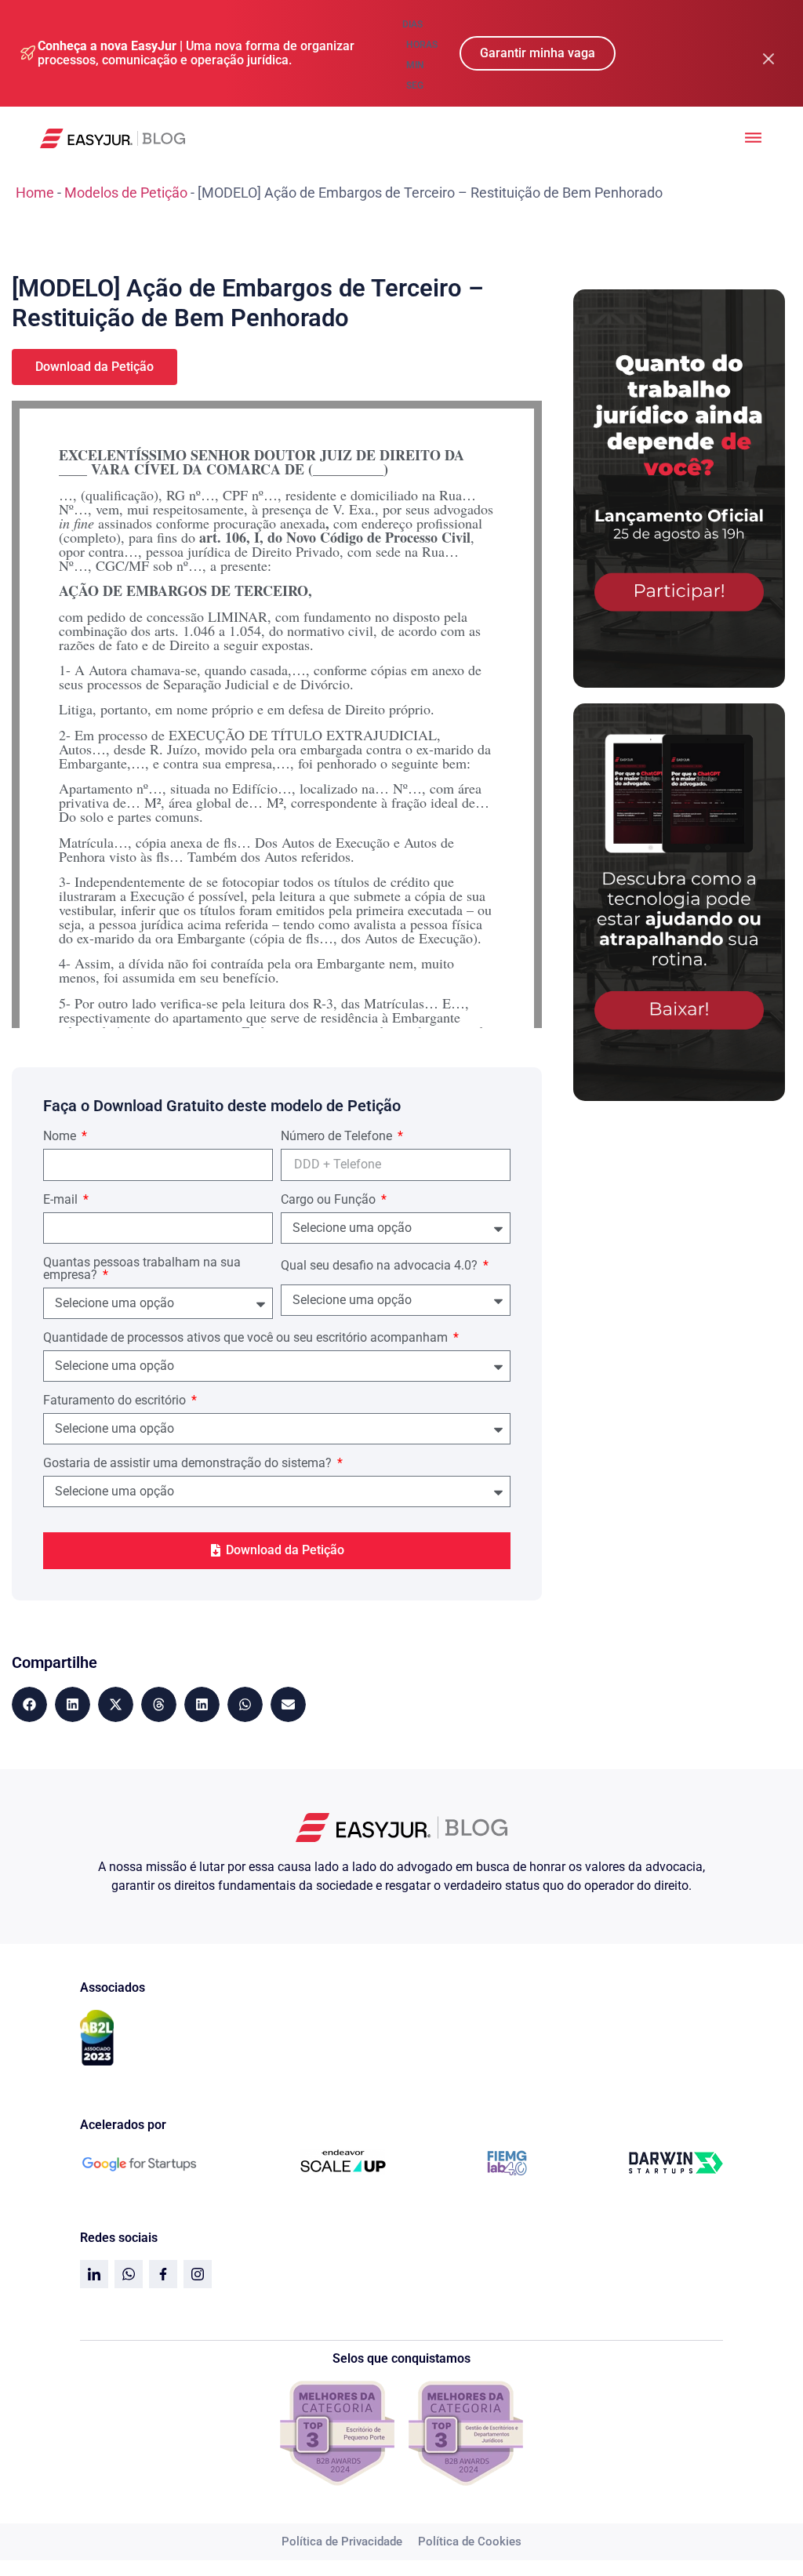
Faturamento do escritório (116, 1401)
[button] (29, 1704)
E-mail (62, 1200)
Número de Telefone (338, 1137)
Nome (61, 1137)
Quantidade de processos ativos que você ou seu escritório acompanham (247, 1338)
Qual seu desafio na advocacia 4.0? (381, 1266)
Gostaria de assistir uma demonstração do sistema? (189, 1464)
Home (35, 193)
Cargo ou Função (330, 1200)
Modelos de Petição (126, 193)
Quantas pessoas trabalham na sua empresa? (142, 1269)
